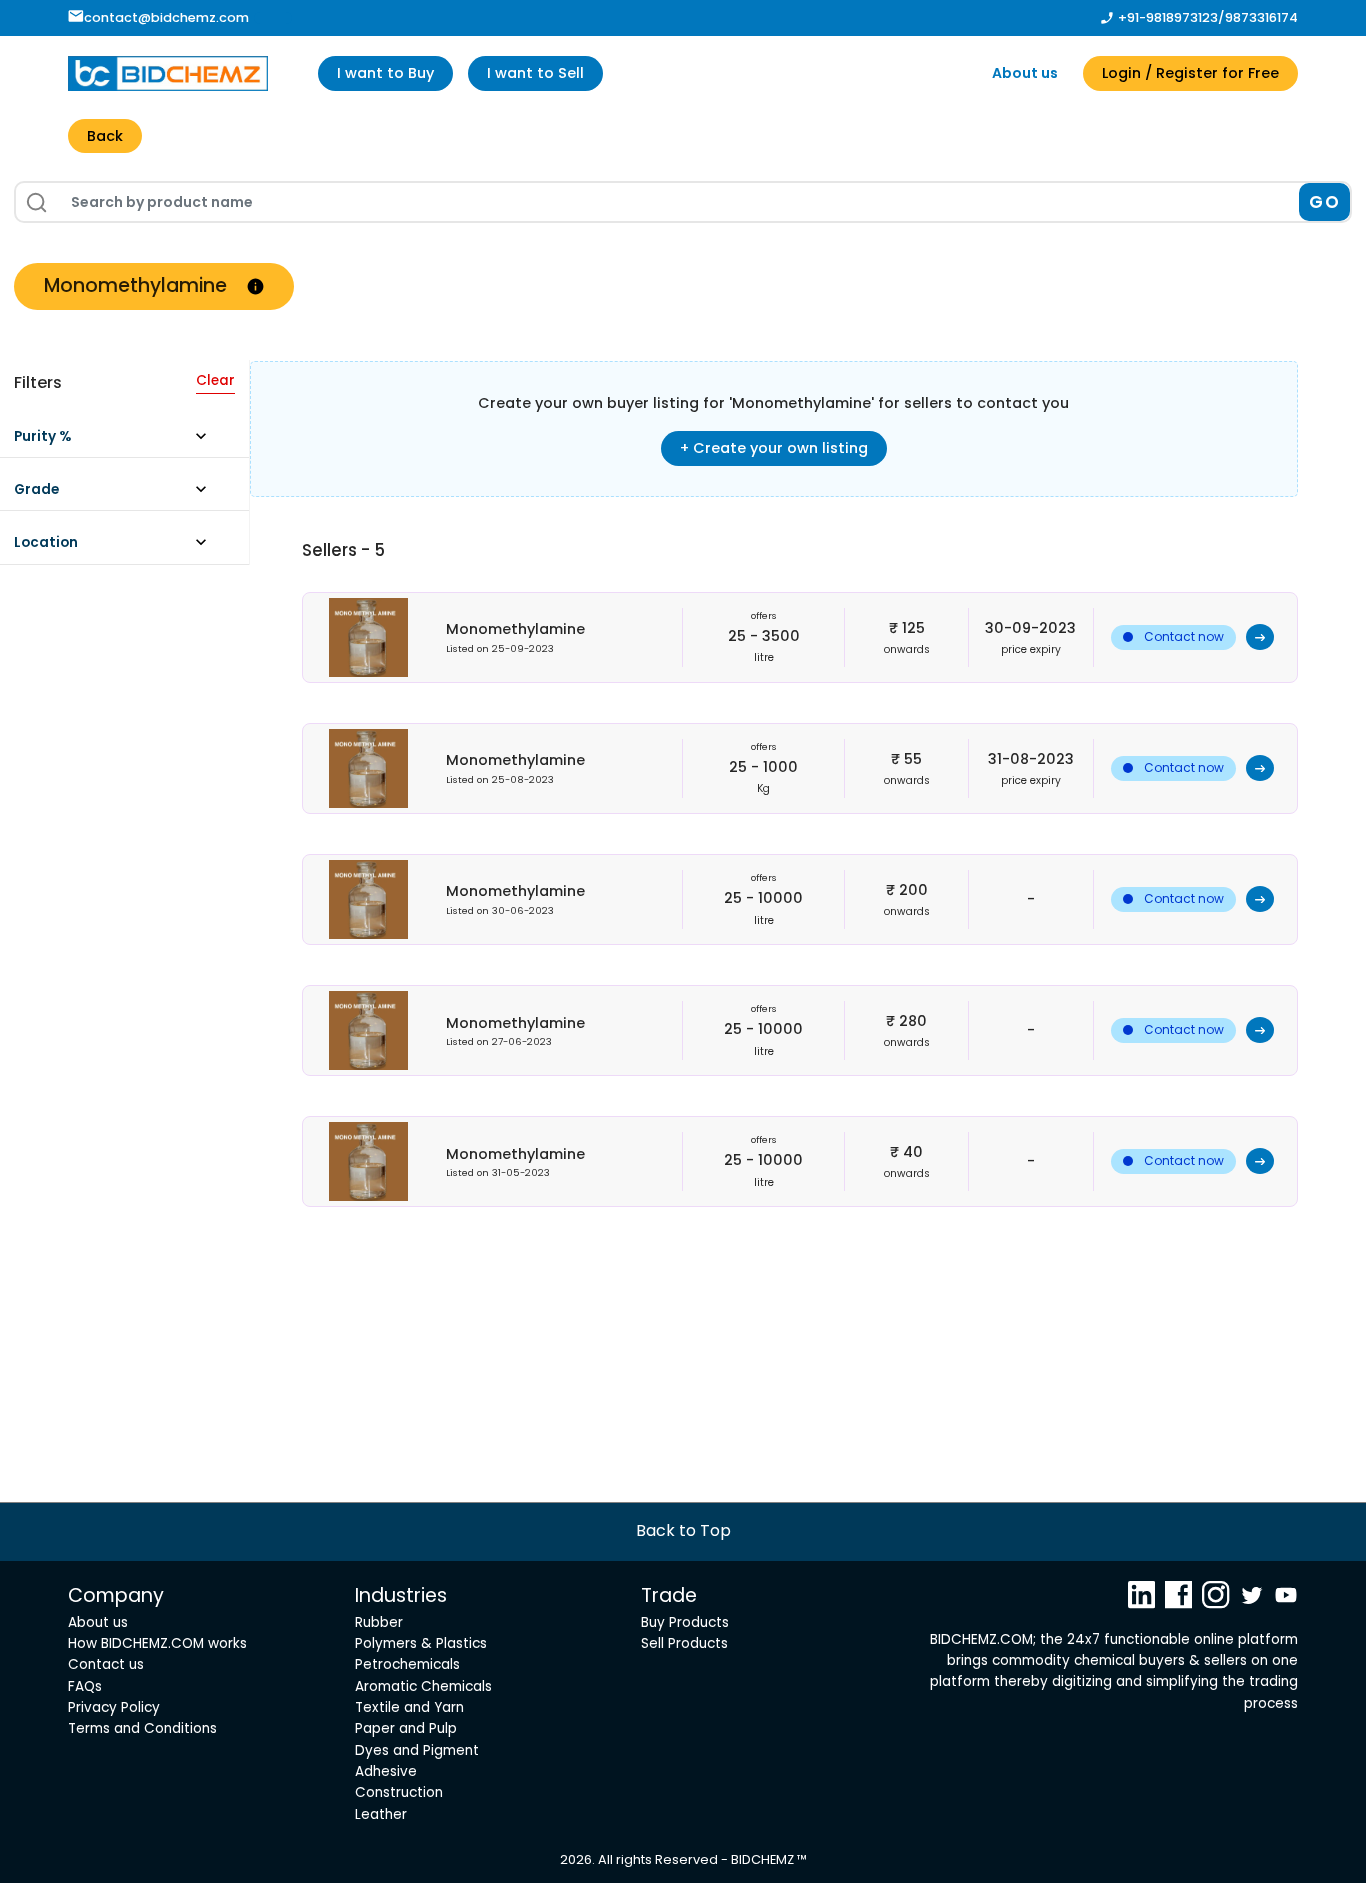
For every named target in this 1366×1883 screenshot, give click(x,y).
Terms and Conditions (142, 1728)
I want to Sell (535, 73)
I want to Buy (385, 73)
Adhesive (386, 1771)
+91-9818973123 (1168, 17)
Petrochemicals (407, 1664)
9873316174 (1261, 17)
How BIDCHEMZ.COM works (157, 1643)
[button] (120, 441)
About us (1025, 73)
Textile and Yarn (409, 1707)
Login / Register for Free (1190, 73)
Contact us (106, 1664)
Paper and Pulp (406, 1728)
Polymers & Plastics (421, 1643)
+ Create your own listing (774, 448)
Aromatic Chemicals (423, 1686)
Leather (381, 1814)
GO (1324, 202)
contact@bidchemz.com (166, 17)
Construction (399, 1792)
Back (105, 136)
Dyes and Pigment (417, 1750)
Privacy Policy (114, 1707)
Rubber (379, 1622)
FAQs (85, 1686)
